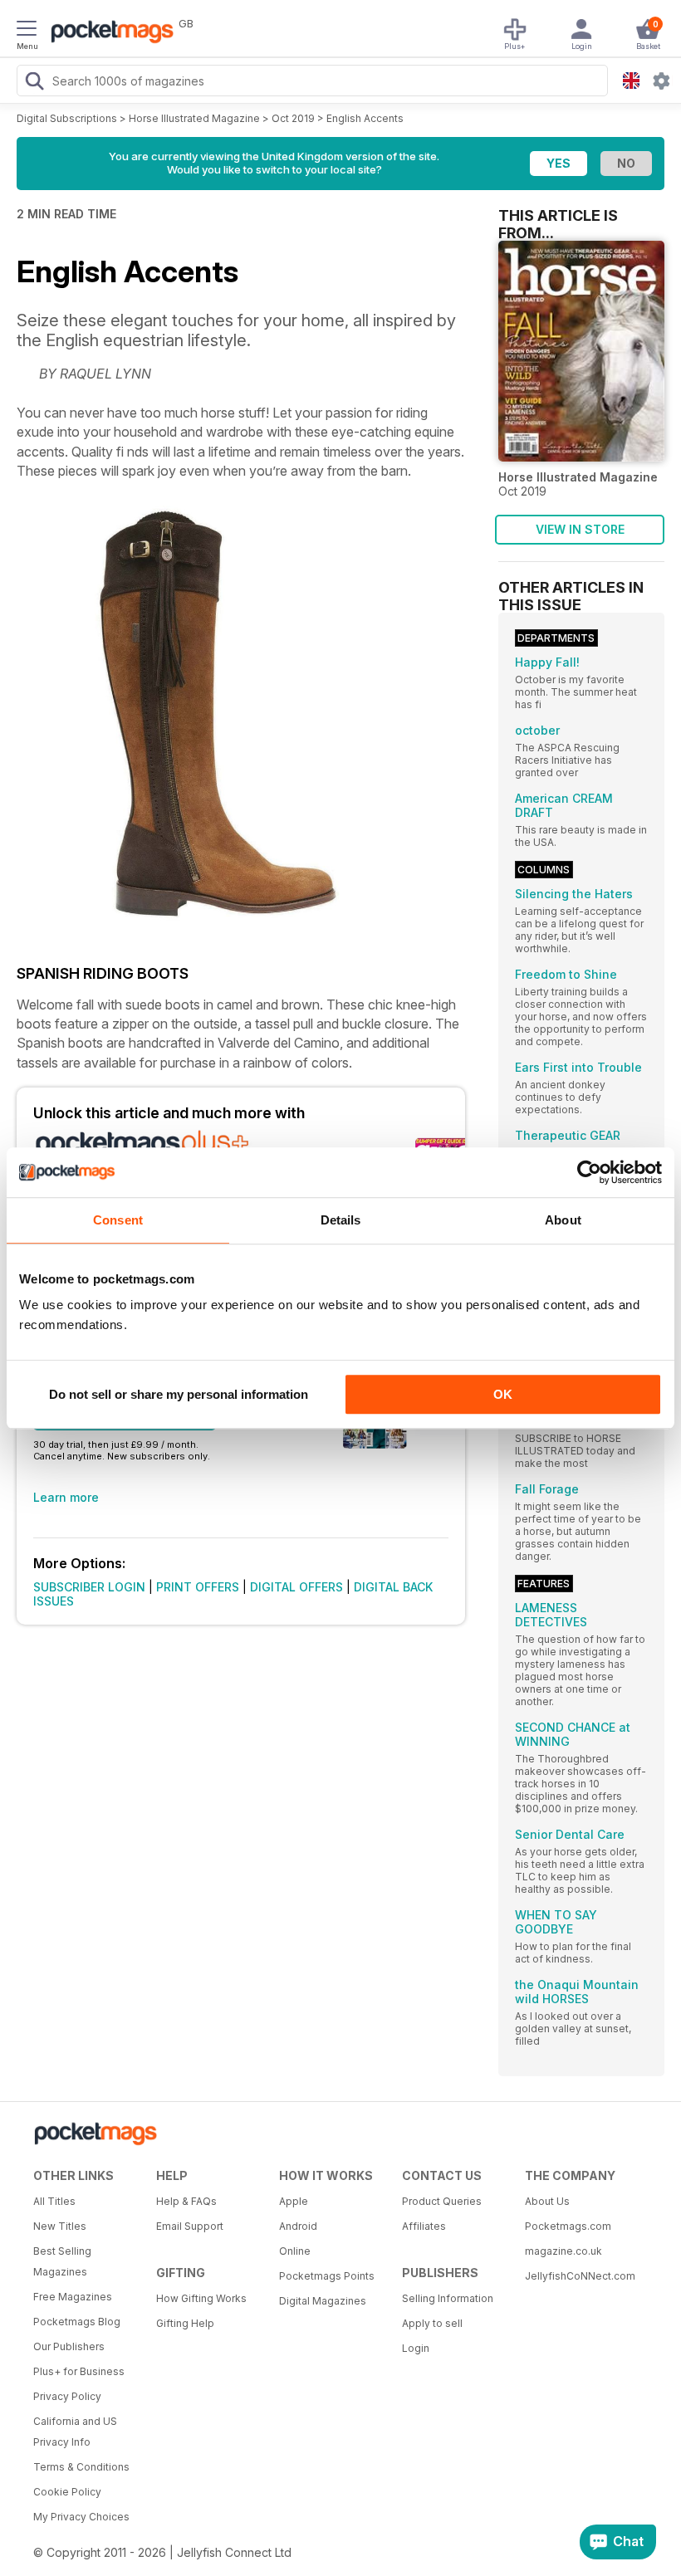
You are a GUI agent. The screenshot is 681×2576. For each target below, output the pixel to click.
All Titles (54, 2201)
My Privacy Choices (81, 2517)
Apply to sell (432, 2323)
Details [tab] (341, 1220)
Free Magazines (73, 2297)
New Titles (60, 2226)
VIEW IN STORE (580, 529)
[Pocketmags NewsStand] (108, 33)
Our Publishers (69, 2346)
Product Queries (442, 2201)
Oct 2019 (293, 118)
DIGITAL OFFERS (296, 1587)
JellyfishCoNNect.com (580, 2276)
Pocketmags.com (568, 2226)
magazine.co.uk (563, 2251)
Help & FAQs (186, 2201)
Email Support (190, 2226)
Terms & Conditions (81, 2467)
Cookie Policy (67, 2492)
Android (298, 2226)
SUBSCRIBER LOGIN (89, 1587)
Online (295, 2251)
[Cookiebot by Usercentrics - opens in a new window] (589, 1172)
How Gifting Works (201, 2298)
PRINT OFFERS (198, 1587)
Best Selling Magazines (62, 2261)
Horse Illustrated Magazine (194, 118)
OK (503, 1394)
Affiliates (424, 2226)
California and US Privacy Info (75, 2432)
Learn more (66, 1497)
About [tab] (563, 1220)
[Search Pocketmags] (34, 83)
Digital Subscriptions (67, 118)
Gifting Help (185, 2323)
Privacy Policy (67, 2396)
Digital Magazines (323, 2301)
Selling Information (448, 2298)
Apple (294, 2201)
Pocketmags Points (327, 2276)
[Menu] (27, 31)
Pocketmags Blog (77, 2322)
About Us (547, 2201)
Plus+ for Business (79, 2371)
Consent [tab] (118, 1220)
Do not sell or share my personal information (179, 1394)
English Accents (365, 118)
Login (416, 2348)
